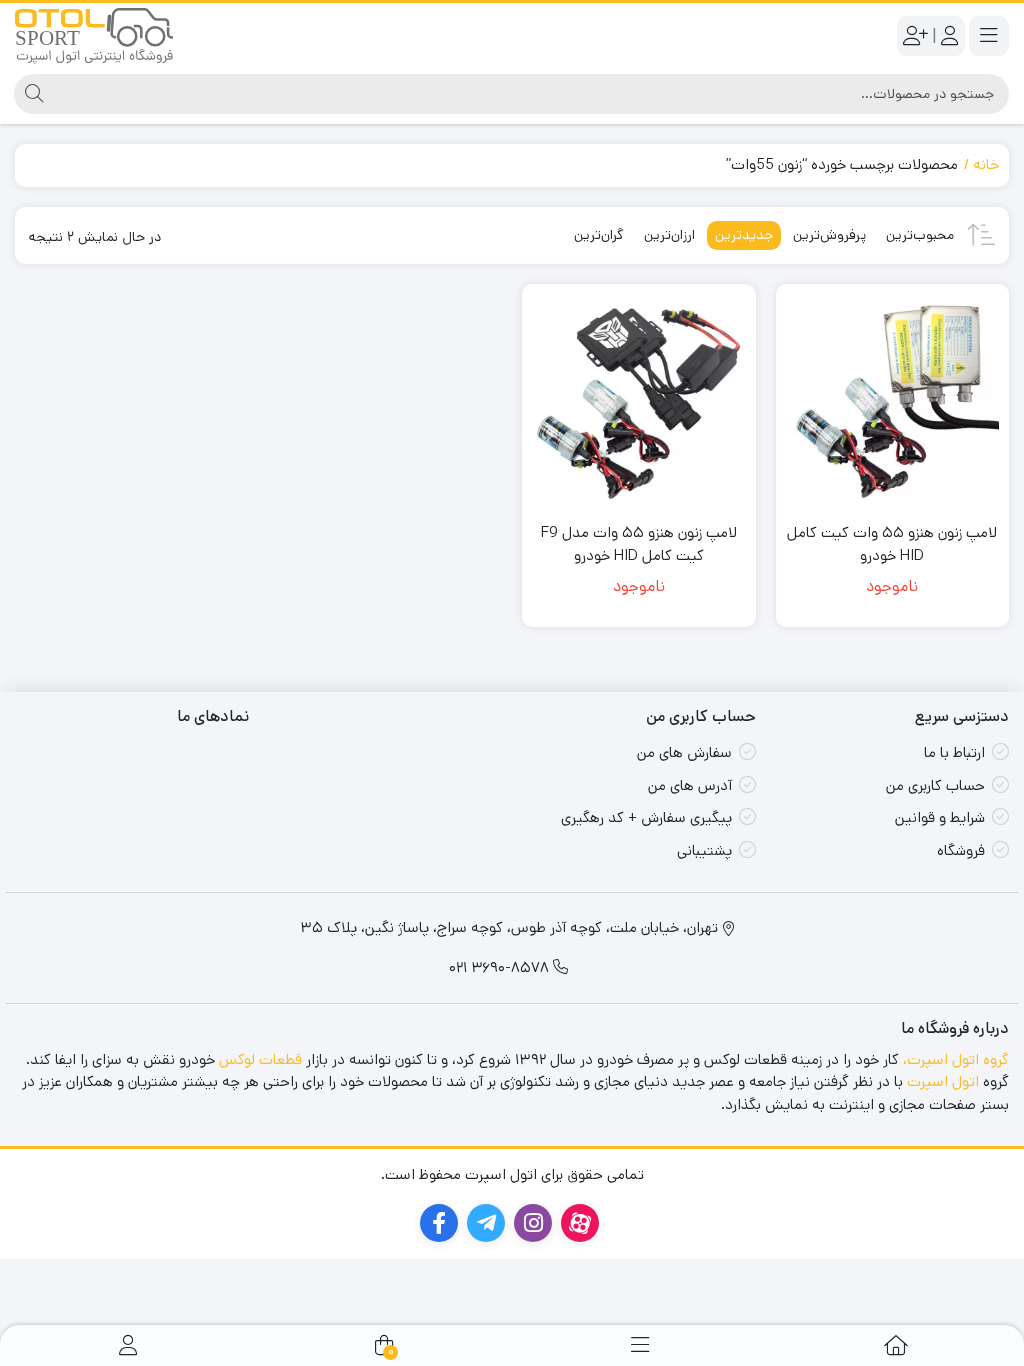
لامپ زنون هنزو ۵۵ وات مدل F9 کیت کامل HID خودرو (639, 544)
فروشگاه (961, 850)
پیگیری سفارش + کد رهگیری (646, 817)
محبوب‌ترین (920, 235)
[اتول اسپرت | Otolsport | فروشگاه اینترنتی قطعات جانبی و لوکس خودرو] (94, 36)
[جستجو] (31, 94)
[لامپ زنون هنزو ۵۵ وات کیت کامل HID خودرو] (893, 401)
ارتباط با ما (954, 752)
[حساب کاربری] (128, 1345)
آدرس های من (690, 785)
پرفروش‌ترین (829, 235)
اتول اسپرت (943, 1081)
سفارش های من (684, 752)
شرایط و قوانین (940, 817)
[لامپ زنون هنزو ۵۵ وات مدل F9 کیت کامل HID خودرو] (639, 401)
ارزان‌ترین (669, 235)
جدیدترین (744, 235)
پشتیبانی (704, 850)
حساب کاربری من (935, 785)
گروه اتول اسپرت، (956, 1059)
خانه (986, 164)
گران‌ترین (599, 235)
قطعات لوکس (260, 1059)
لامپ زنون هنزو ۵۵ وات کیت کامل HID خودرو (892, 544)
